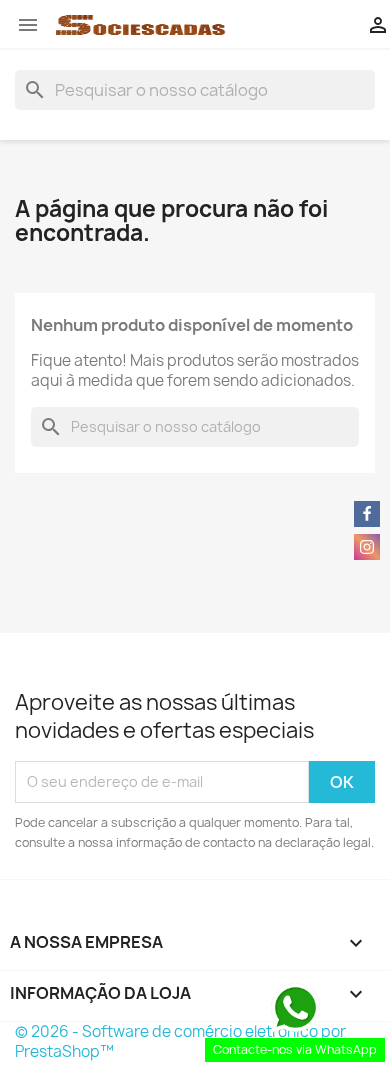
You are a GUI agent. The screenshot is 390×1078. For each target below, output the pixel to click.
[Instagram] (367, 547)
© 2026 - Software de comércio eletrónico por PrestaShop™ (180, 1041)
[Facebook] (367, 514)
